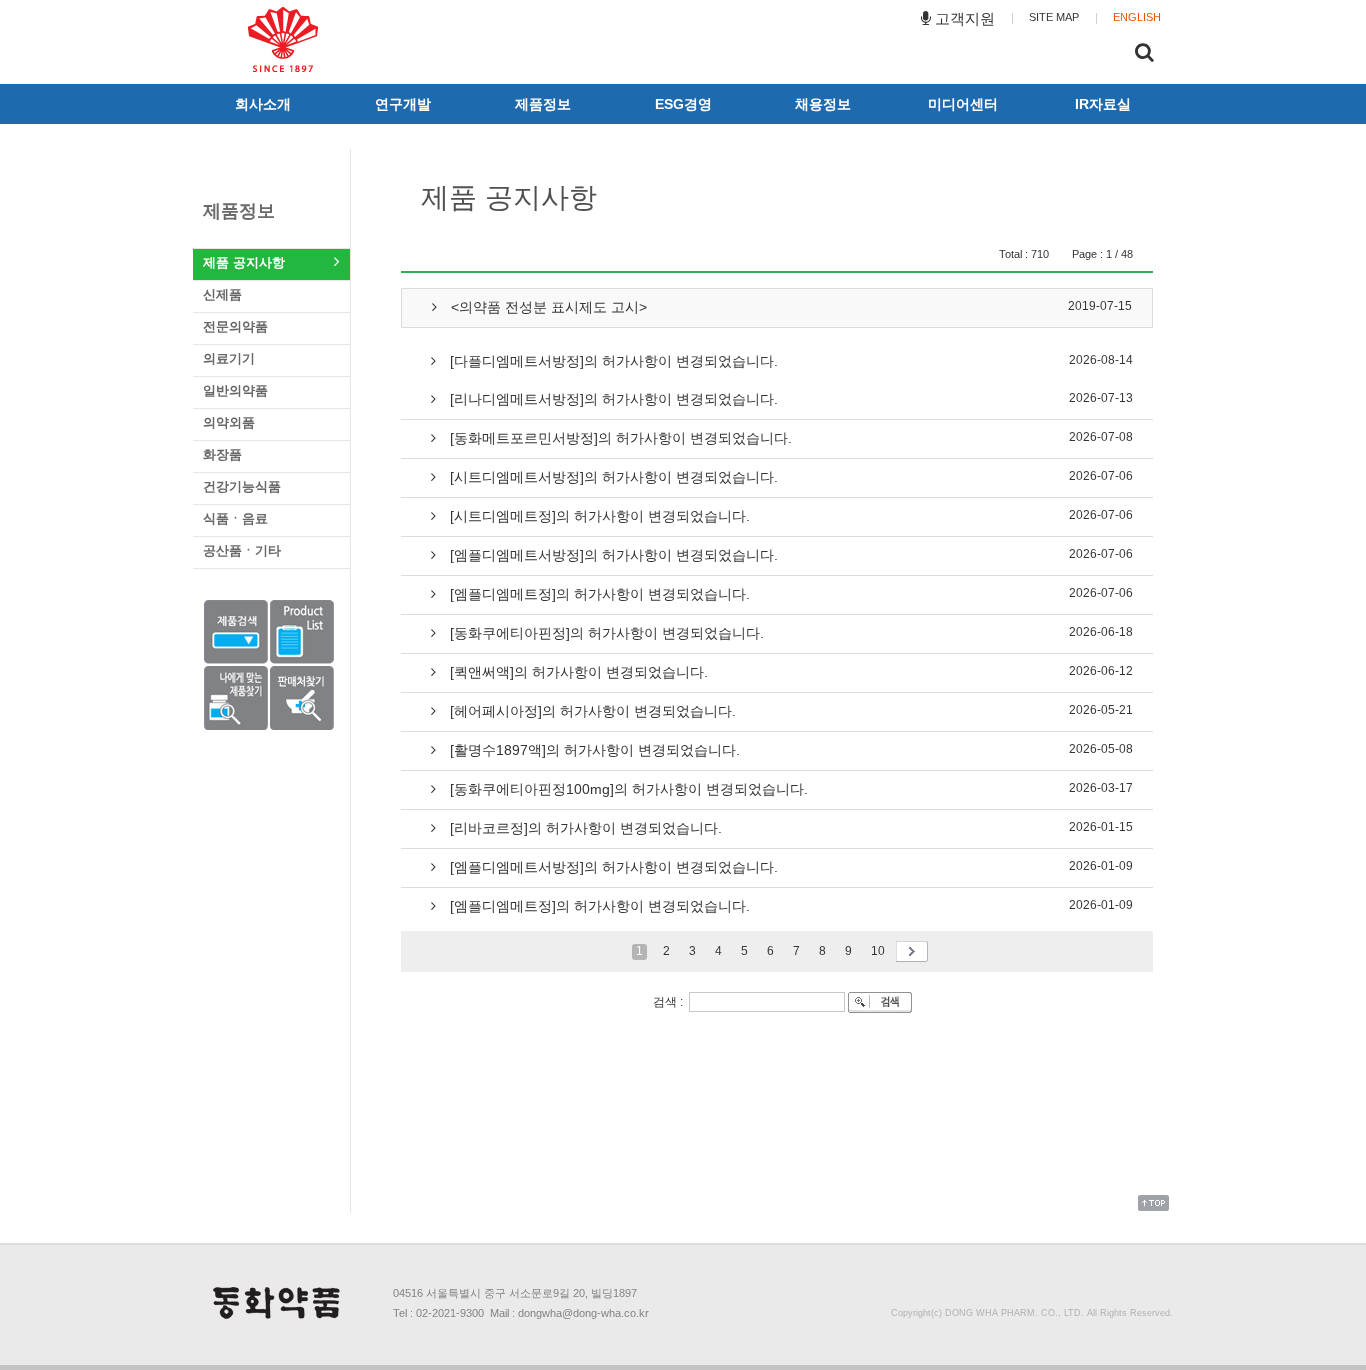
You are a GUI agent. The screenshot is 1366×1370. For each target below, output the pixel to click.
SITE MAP (1054, 17)
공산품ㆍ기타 (242, 550)
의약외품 (229, 422)
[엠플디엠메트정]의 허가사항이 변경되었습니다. (598, 594)
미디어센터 (963, 104)
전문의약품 (235, 326)
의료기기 (229, 358)
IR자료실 (1103, 104)
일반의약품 (235, 390)
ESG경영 (683, 104)
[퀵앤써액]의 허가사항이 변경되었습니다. (577, 672)
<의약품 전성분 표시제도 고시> (547, 307)
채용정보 (823, 104)
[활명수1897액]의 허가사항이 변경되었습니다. (593, 750)
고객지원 (963, 18)
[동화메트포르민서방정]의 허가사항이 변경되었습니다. (619, 438)
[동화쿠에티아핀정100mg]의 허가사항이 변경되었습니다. (627, 789)
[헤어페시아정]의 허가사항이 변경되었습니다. (591, 711)
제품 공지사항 (244, 262)
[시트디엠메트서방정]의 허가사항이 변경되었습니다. (612, 477)
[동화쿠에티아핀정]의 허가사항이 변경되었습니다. (605, 633)
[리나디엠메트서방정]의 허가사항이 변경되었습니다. (612, 399)
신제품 (222, 294)
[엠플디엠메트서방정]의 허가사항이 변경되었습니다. (612, 555)
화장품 (222, 454)
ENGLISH (1137, 17)
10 (879, 951)
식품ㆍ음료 (235, 518)
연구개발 (403, 104)
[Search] (1144, 55)
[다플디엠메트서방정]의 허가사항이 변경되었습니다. (612, 361)
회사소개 (263, 104)
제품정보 (543, 104)
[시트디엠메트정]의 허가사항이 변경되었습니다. (598, 516)
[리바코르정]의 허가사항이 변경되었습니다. (584, 828)
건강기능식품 (242, 486)
